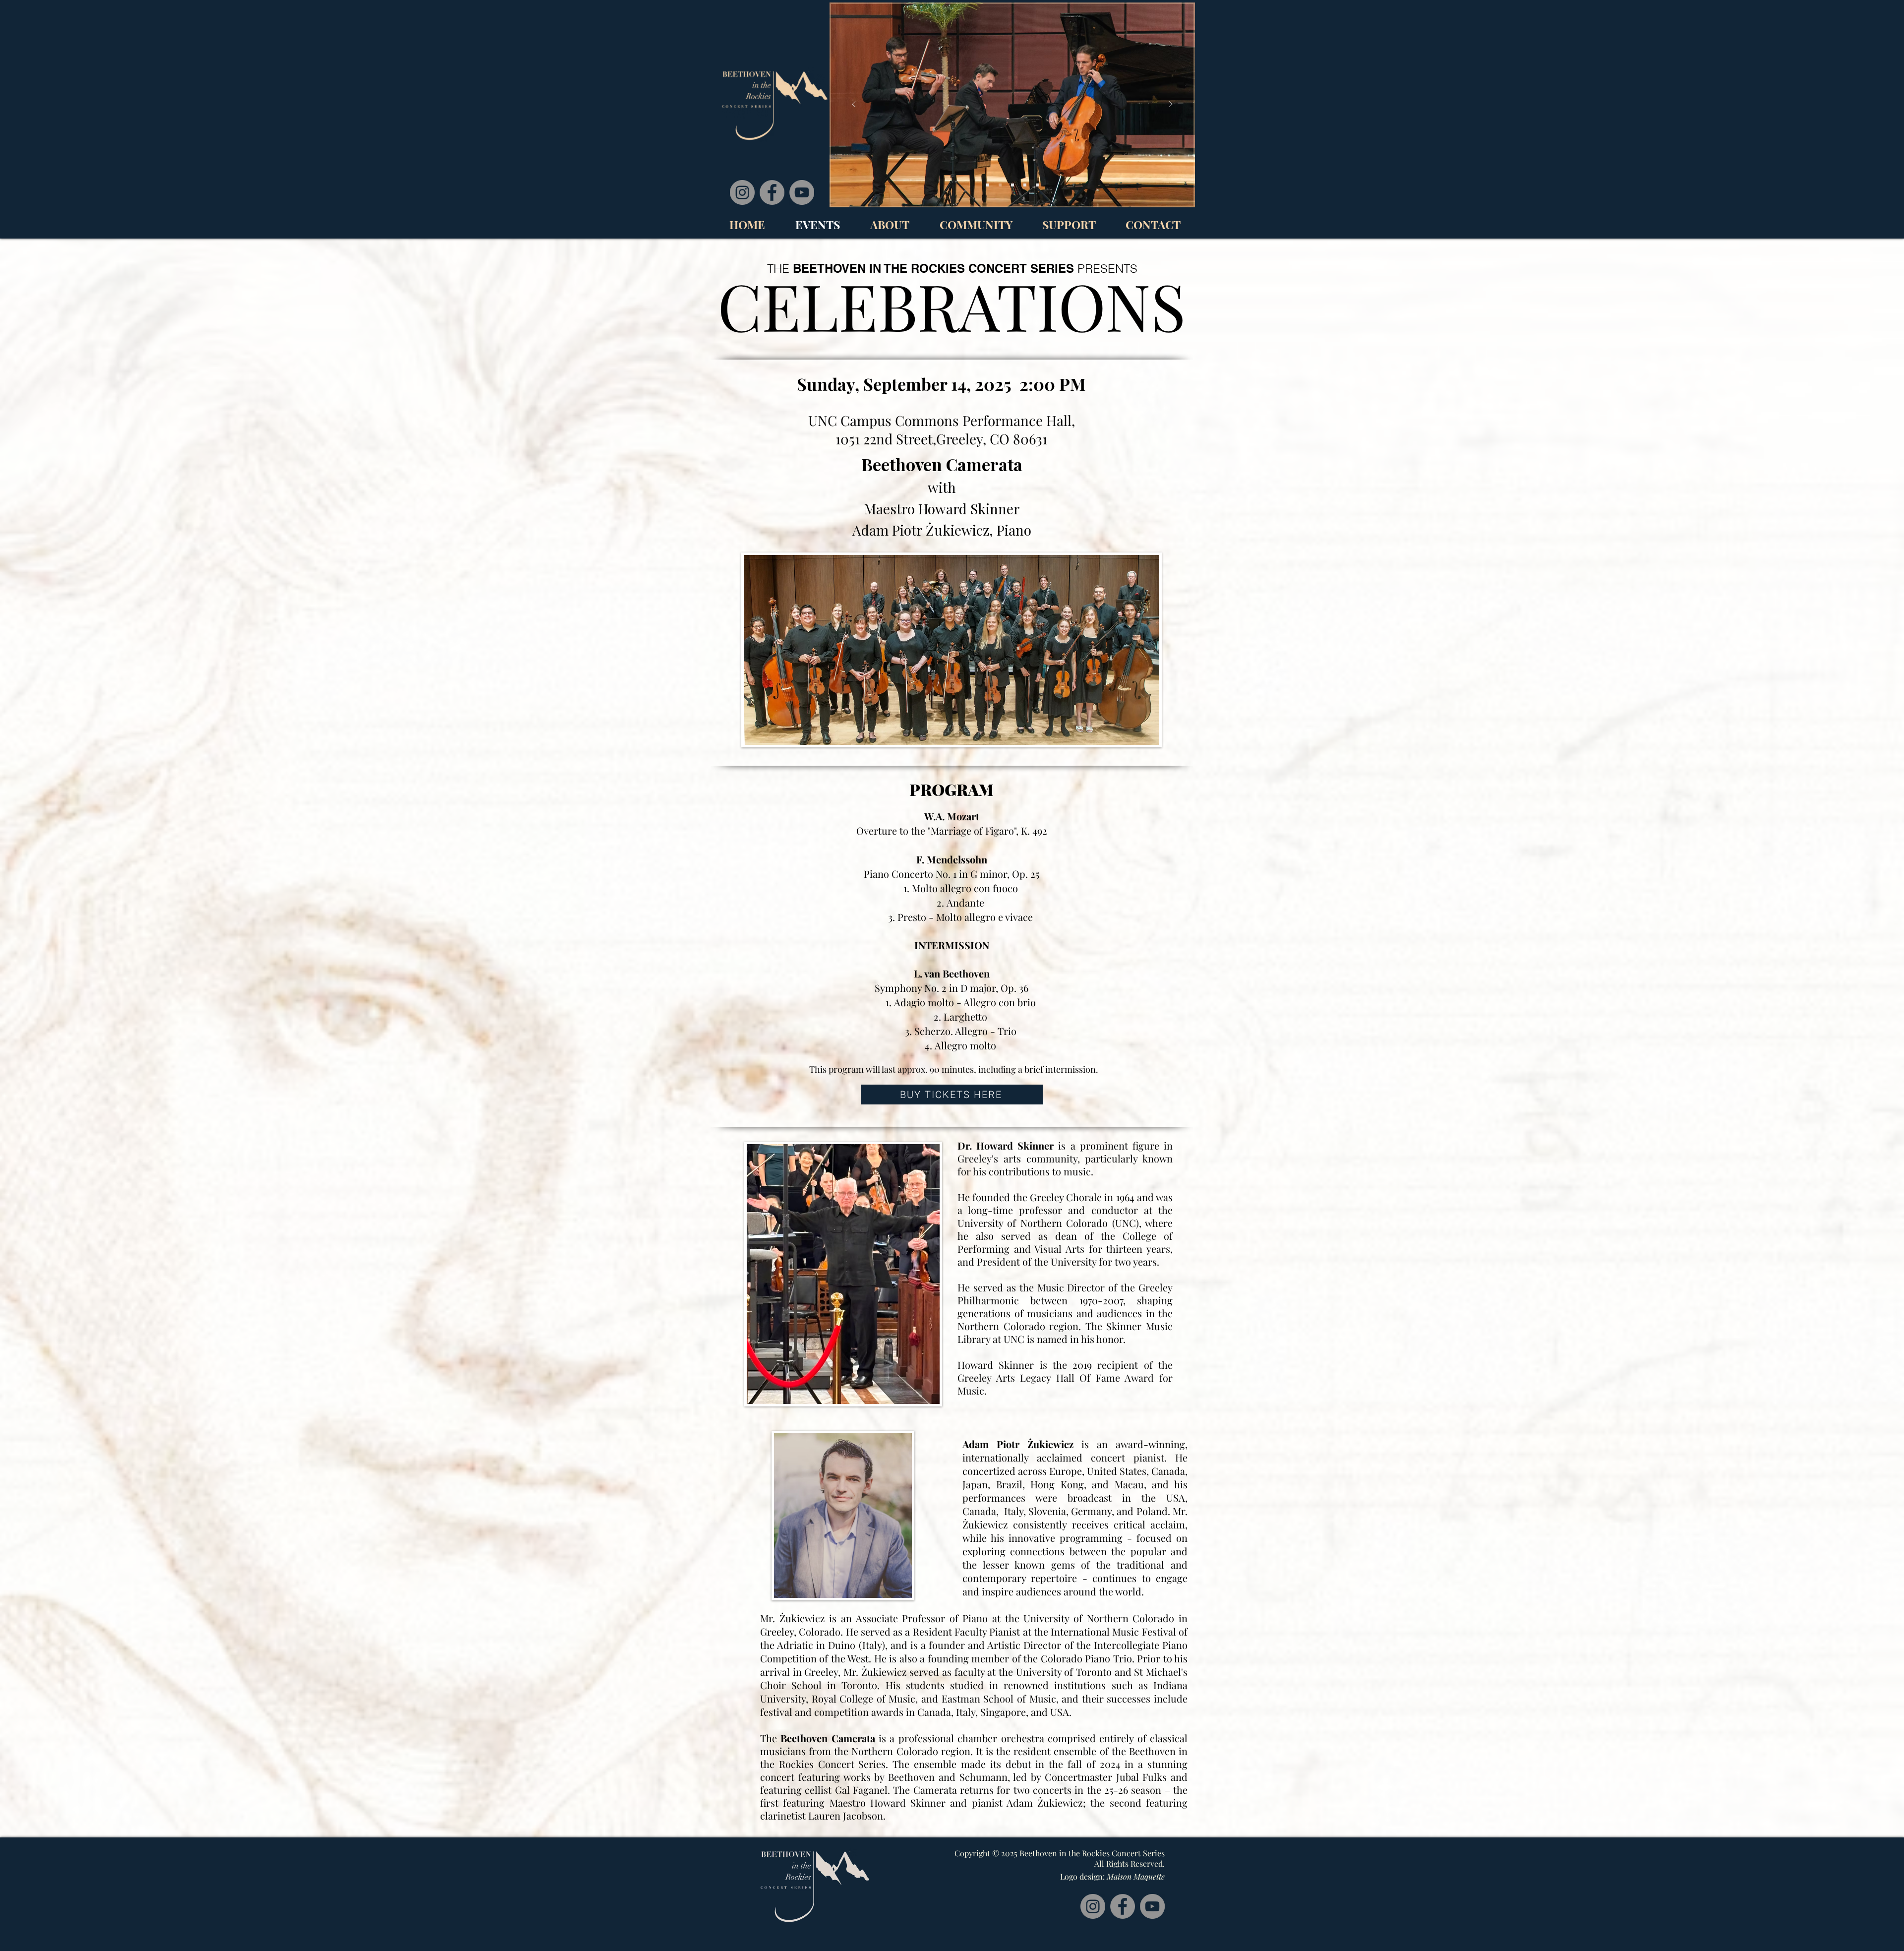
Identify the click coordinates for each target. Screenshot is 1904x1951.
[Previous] (854, 105)
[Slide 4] (1012, 185)
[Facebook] (772, 192)
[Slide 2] (988, 185)
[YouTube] (802, 192)
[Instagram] (742, 192)
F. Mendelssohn (952, 859)
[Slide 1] (1025, 185)
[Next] (1171, 105)
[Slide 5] (1037, 185)
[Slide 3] (1000, 185)
